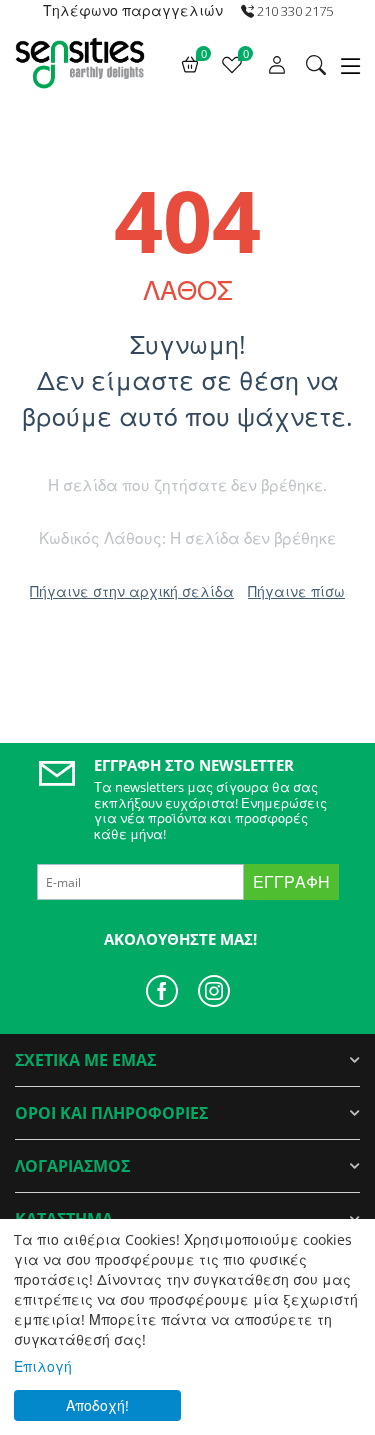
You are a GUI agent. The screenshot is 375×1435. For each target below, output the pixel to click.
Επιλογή (43, 1366)
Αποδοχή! (97, 1405)
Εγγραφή (291, 882)
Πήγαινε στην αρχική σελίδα (132, 591)
